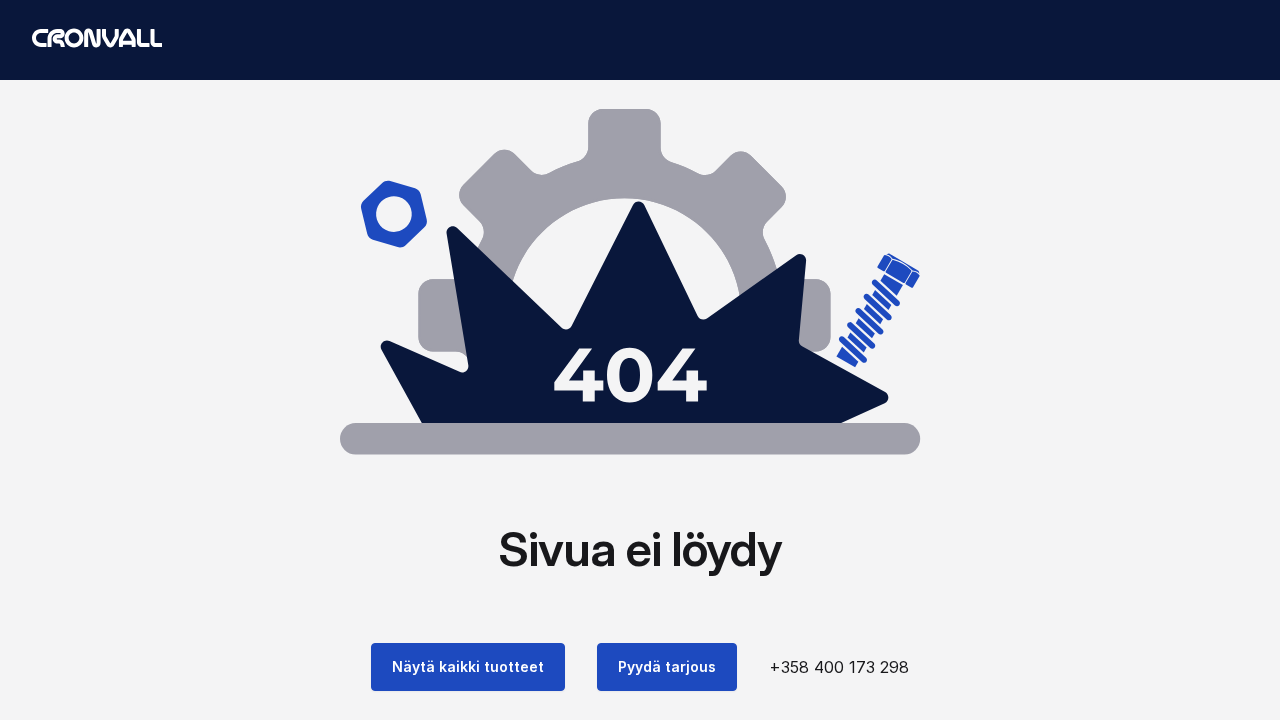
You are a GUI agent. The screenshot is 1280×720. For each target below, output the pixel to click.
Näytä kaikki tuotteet (468, 666)
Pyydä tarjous (667, 666)
